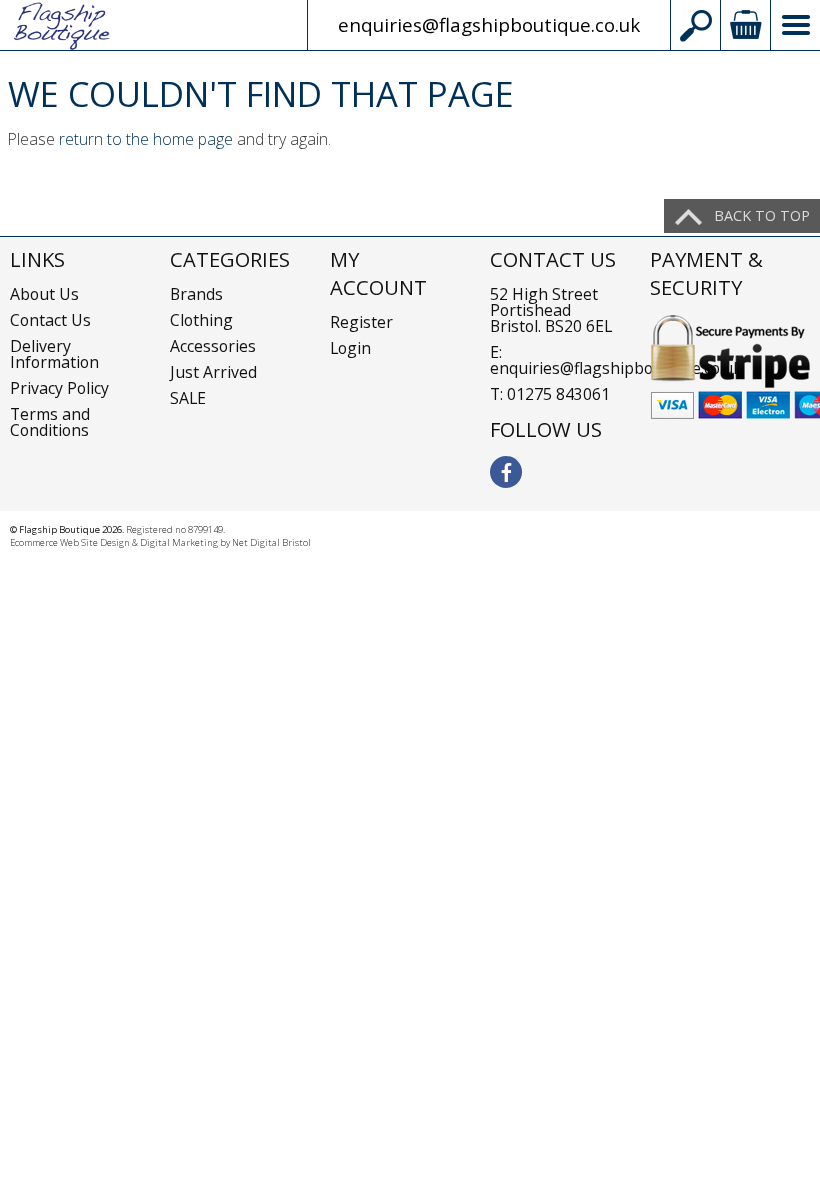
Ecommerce (34, 542)
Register (361, 322)
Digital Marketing (179, 542)
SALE (188, 398)
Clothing (201, 320)
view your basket (745, 25)
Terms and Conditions (50, 422)
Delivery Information (54, 354)
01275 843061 (558, 394)
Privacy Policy (59, 388)
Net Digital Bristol (271, 542)
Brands (196, 294)
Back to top (762, 215)
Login (350, 348)
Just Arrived (213, 372)
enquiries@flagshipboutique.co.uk (489, 24)
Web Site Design (95, 542)
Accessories (213, 346)
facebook (506, 472)
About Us (44, 294)
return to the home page (146, 139)
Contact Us (50, 320)
